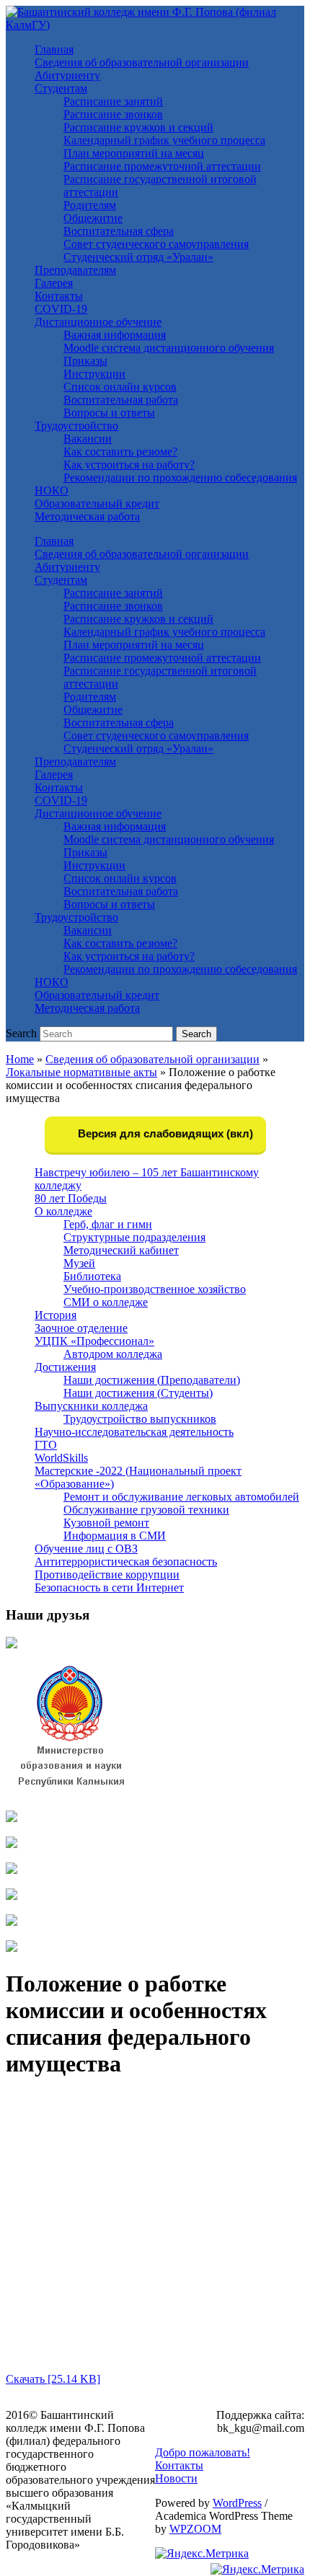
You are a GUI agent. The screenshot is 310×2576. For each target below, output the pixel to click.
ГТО (46, 1445)
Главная (54, 49)
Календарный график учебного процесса (164, 140)
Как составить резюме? (120, 452)
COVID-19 (61, 309)
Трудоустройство (76, 426)
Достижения (65, 1367)
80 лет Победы (71, 1198)
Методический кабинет (121, 1250)
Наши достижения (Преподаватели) (152, 1380)
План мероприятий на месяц (134, 153)
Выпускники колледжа (91, 1406)
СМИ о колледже (106, 1302)
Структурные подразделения (134, 1237)
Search (21, 1033)
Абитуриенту (67, 75)
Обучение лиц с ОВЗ (86, 1549)
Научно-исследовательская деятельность (134, 1432)
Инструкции (94, 374)
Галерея (54, 283)
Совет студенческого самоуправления (156, 244)
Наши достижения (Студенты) (138, 1393)
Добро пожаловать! (203, 2452)
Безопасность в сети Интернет (109, 1587)
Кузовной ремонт (106, 1523)
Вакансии (88, 439)
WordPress (237, 2503)
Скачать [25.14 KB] (53, 2379)
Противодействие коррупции (107, 1575)
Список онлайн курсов (120, 387)
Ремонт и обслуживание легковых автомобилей (181, 1497)
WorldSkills (61, 1458)
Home (20, 1059)
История (56, 1315)
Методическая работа (87, 516)
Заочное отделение (81, 1328)
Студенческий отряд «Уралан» (138, 257)
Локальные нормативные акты (81, 1072)
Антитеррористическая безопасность (126, 1562)
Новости (176, 2478)
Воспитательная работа (121, 400)
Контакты (59, 296)
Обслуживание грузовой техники (146, 1510)
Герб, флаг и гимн (108, 1224)
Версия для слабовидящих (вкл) (164, 1133)
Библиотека (92, 1276)
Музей (79, 1263)
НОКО (52, 490)
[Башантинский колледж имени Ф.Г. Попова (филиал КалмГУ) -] (155, 25)
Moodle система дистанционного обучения (169, 348)
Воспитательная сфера (119, 231)
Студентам (61, 88)
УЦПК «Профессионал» (94, 1341)
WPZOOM (195, 2529)
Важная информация (115, 335)
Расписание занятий (113, 101)
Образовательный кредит (97, 503)
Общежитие (93, 218)
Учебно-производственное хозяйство (155, 1289)
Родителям (90, 205)
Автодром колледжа (113, 1354)
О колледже (63, 1211)
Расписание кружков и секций (138, 127)
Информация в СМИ (115, 1536)
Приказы (85, 361)
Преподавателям (75, 270)
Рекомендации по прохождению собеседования (180, 478)
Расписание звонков (113, 114)
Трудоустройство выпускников (140, 1419)
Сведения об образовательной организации (142, 62)
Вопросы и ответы (109, 413)
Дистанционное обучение (98, 322)
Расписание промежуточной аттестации (162, 166)
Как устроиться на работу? (129, 465)
